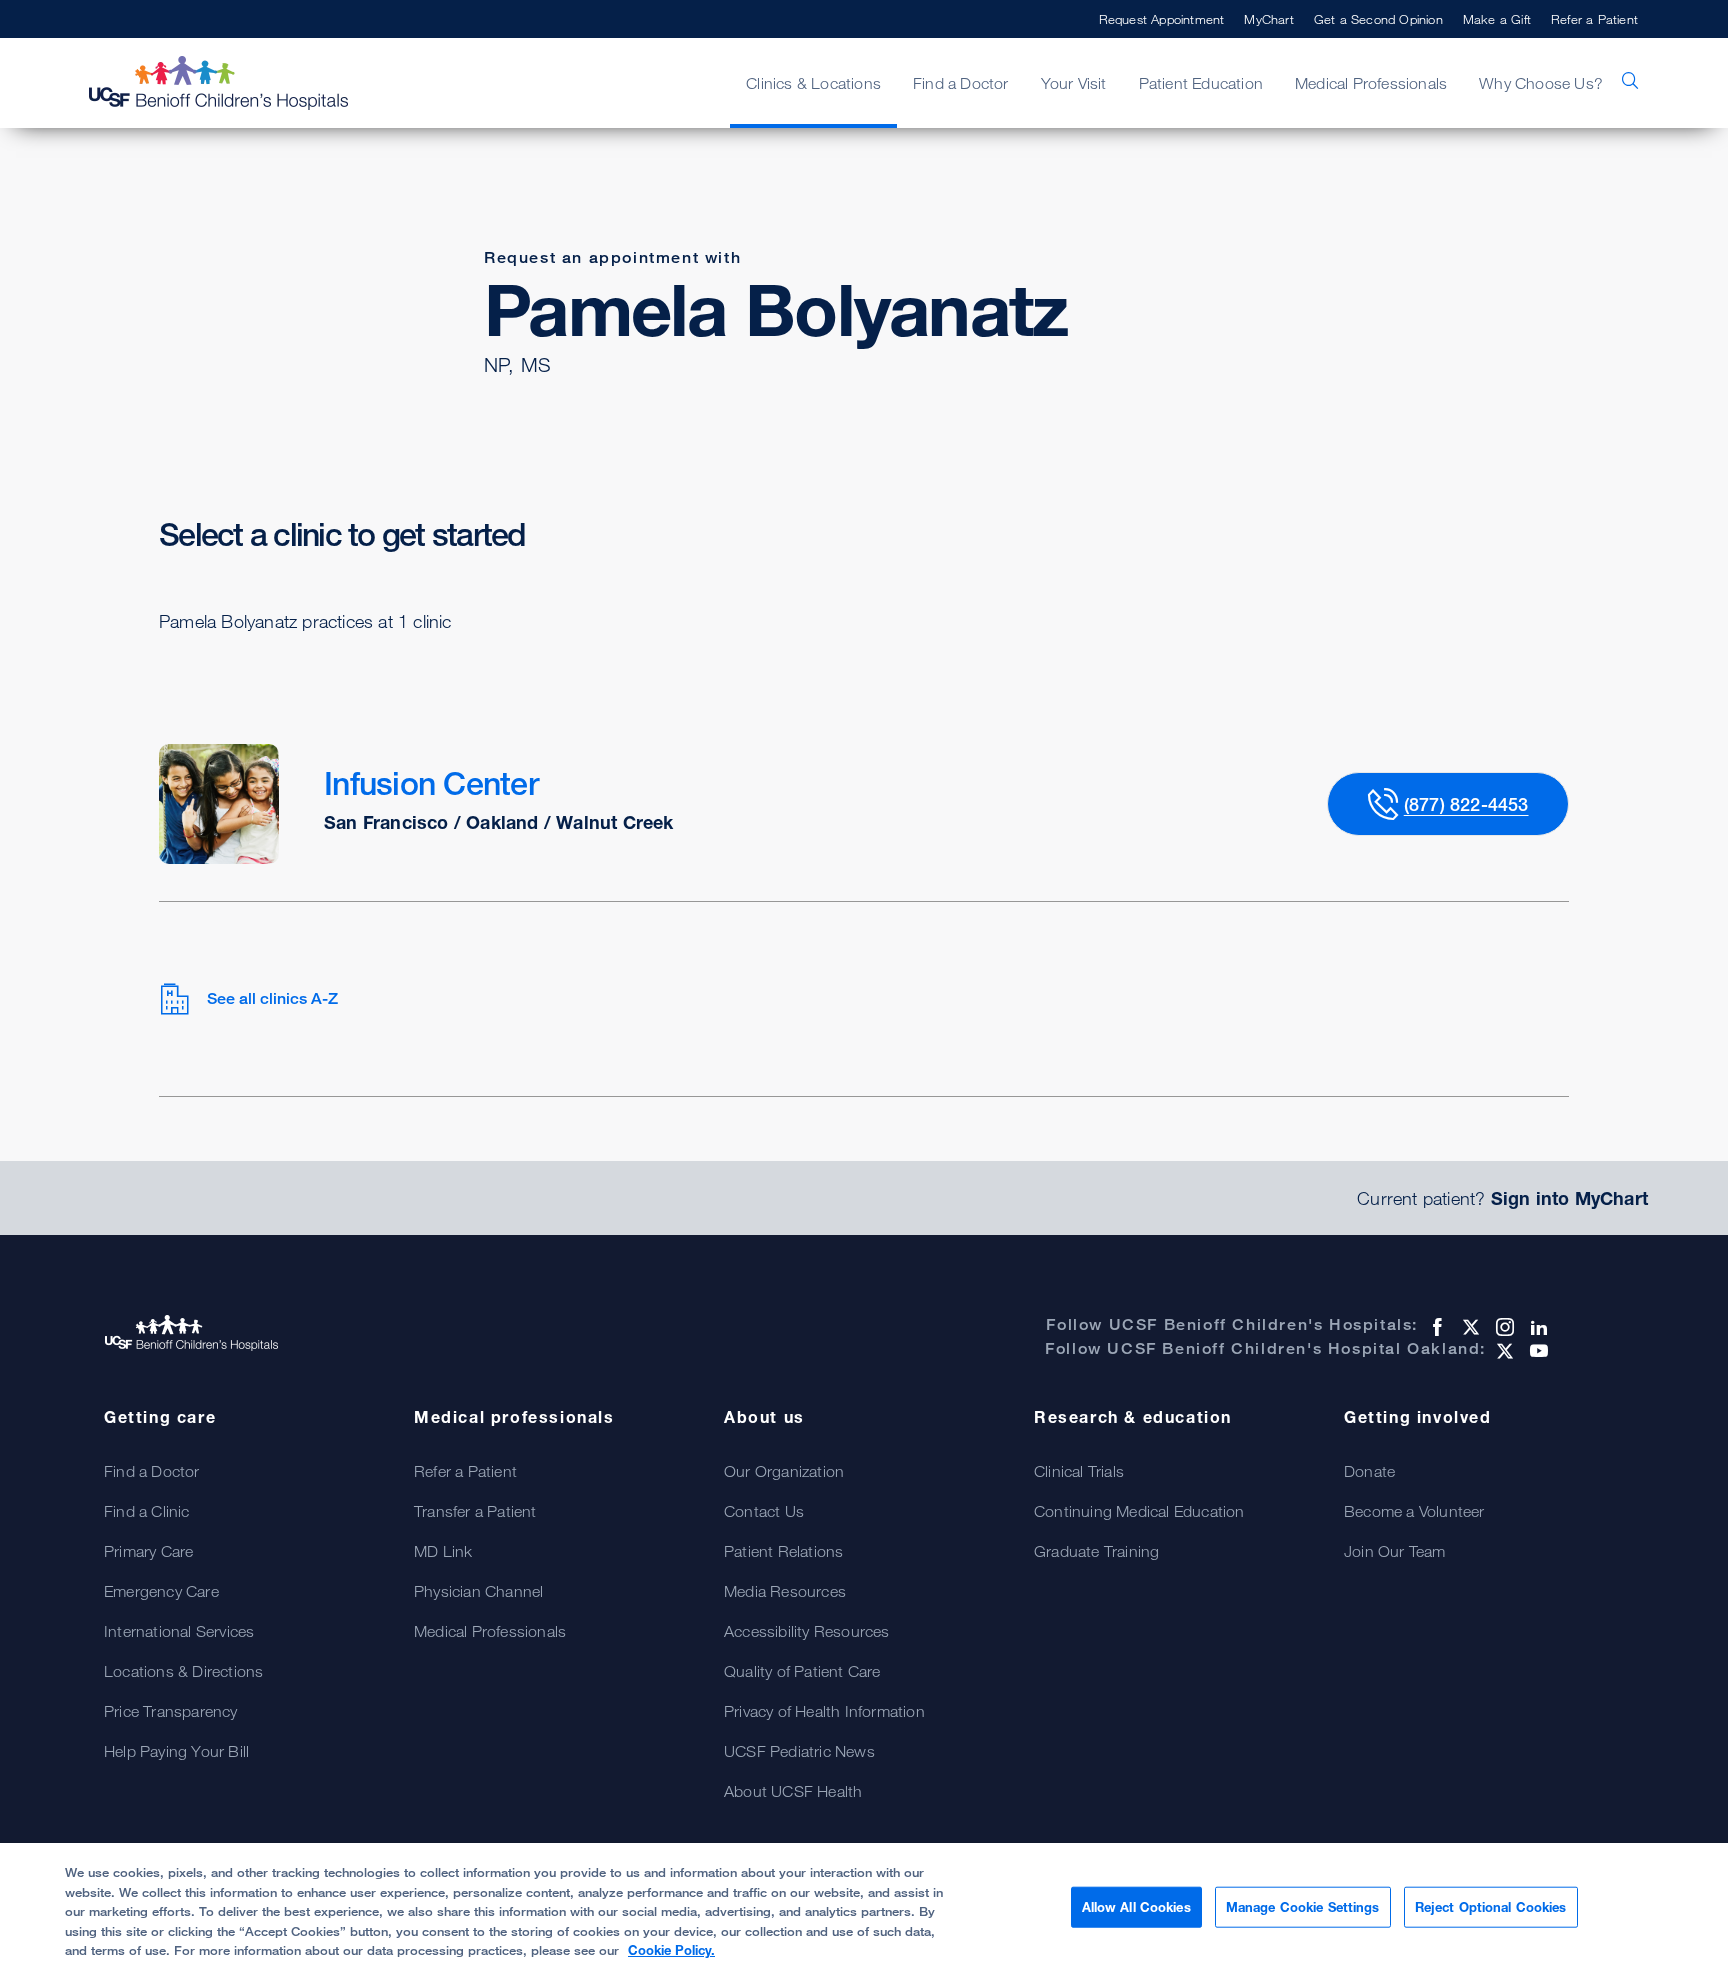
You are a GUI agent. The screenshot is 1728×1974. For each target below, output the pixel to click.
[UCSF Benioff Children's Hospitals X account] (1469, 1327)
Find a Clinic (147, 1511)
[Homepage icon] (239, 83)
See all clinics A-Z (272, 998)
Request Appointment (1162, 19)
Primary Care (148, 1551)
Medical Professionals (490, 1631)
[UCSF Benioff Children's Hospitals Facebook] (1435, 1327)
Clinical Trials (1079, 1471)
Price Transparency (171, 1711)
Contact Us (764, 1511)
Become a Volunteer (1414, 1511)
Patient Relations (783, 1551)
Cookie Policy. (671, 1950)
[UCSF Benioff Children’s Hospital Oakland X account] (1503, 1351)
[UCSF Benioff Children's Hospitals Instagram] (1503, 1327)
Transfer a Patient (475, 1511)
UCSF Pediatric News (799, 1751)
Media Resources (785, 1591)
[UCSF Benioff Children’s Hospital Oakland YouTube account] (1537, 1351)
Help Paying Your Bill (176, 1751)
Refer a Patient (1594, 19)
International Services (179, 1631)
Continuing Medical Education (1139, 1511)
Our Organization (784, 1471)
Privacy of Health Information (824, 1711)
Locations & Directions (183, 1671)
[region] (864, 1908)
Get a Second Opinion (1378, 19)
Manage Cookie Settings (1303, 1906)
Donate (1369, 1471)
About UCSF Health (793, 1791)
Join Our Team (1395, 1551)
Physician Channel (478, 1591)
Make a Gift (1497, 19)
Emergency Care (161, 1591)
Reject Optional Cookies (1491, 1906)
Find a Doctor (152, 1471)
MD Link (443, 1551)
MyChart (1268, 19)
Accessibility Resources (807, 1631)
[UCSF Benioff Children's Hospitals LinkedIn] (1537, 1327)
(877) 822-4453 (1466, 804)
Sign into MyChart (1569, 1198)
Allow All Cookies (1136, 1906)
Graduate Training (1096, 1551)
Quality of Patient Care (802, 1671)
